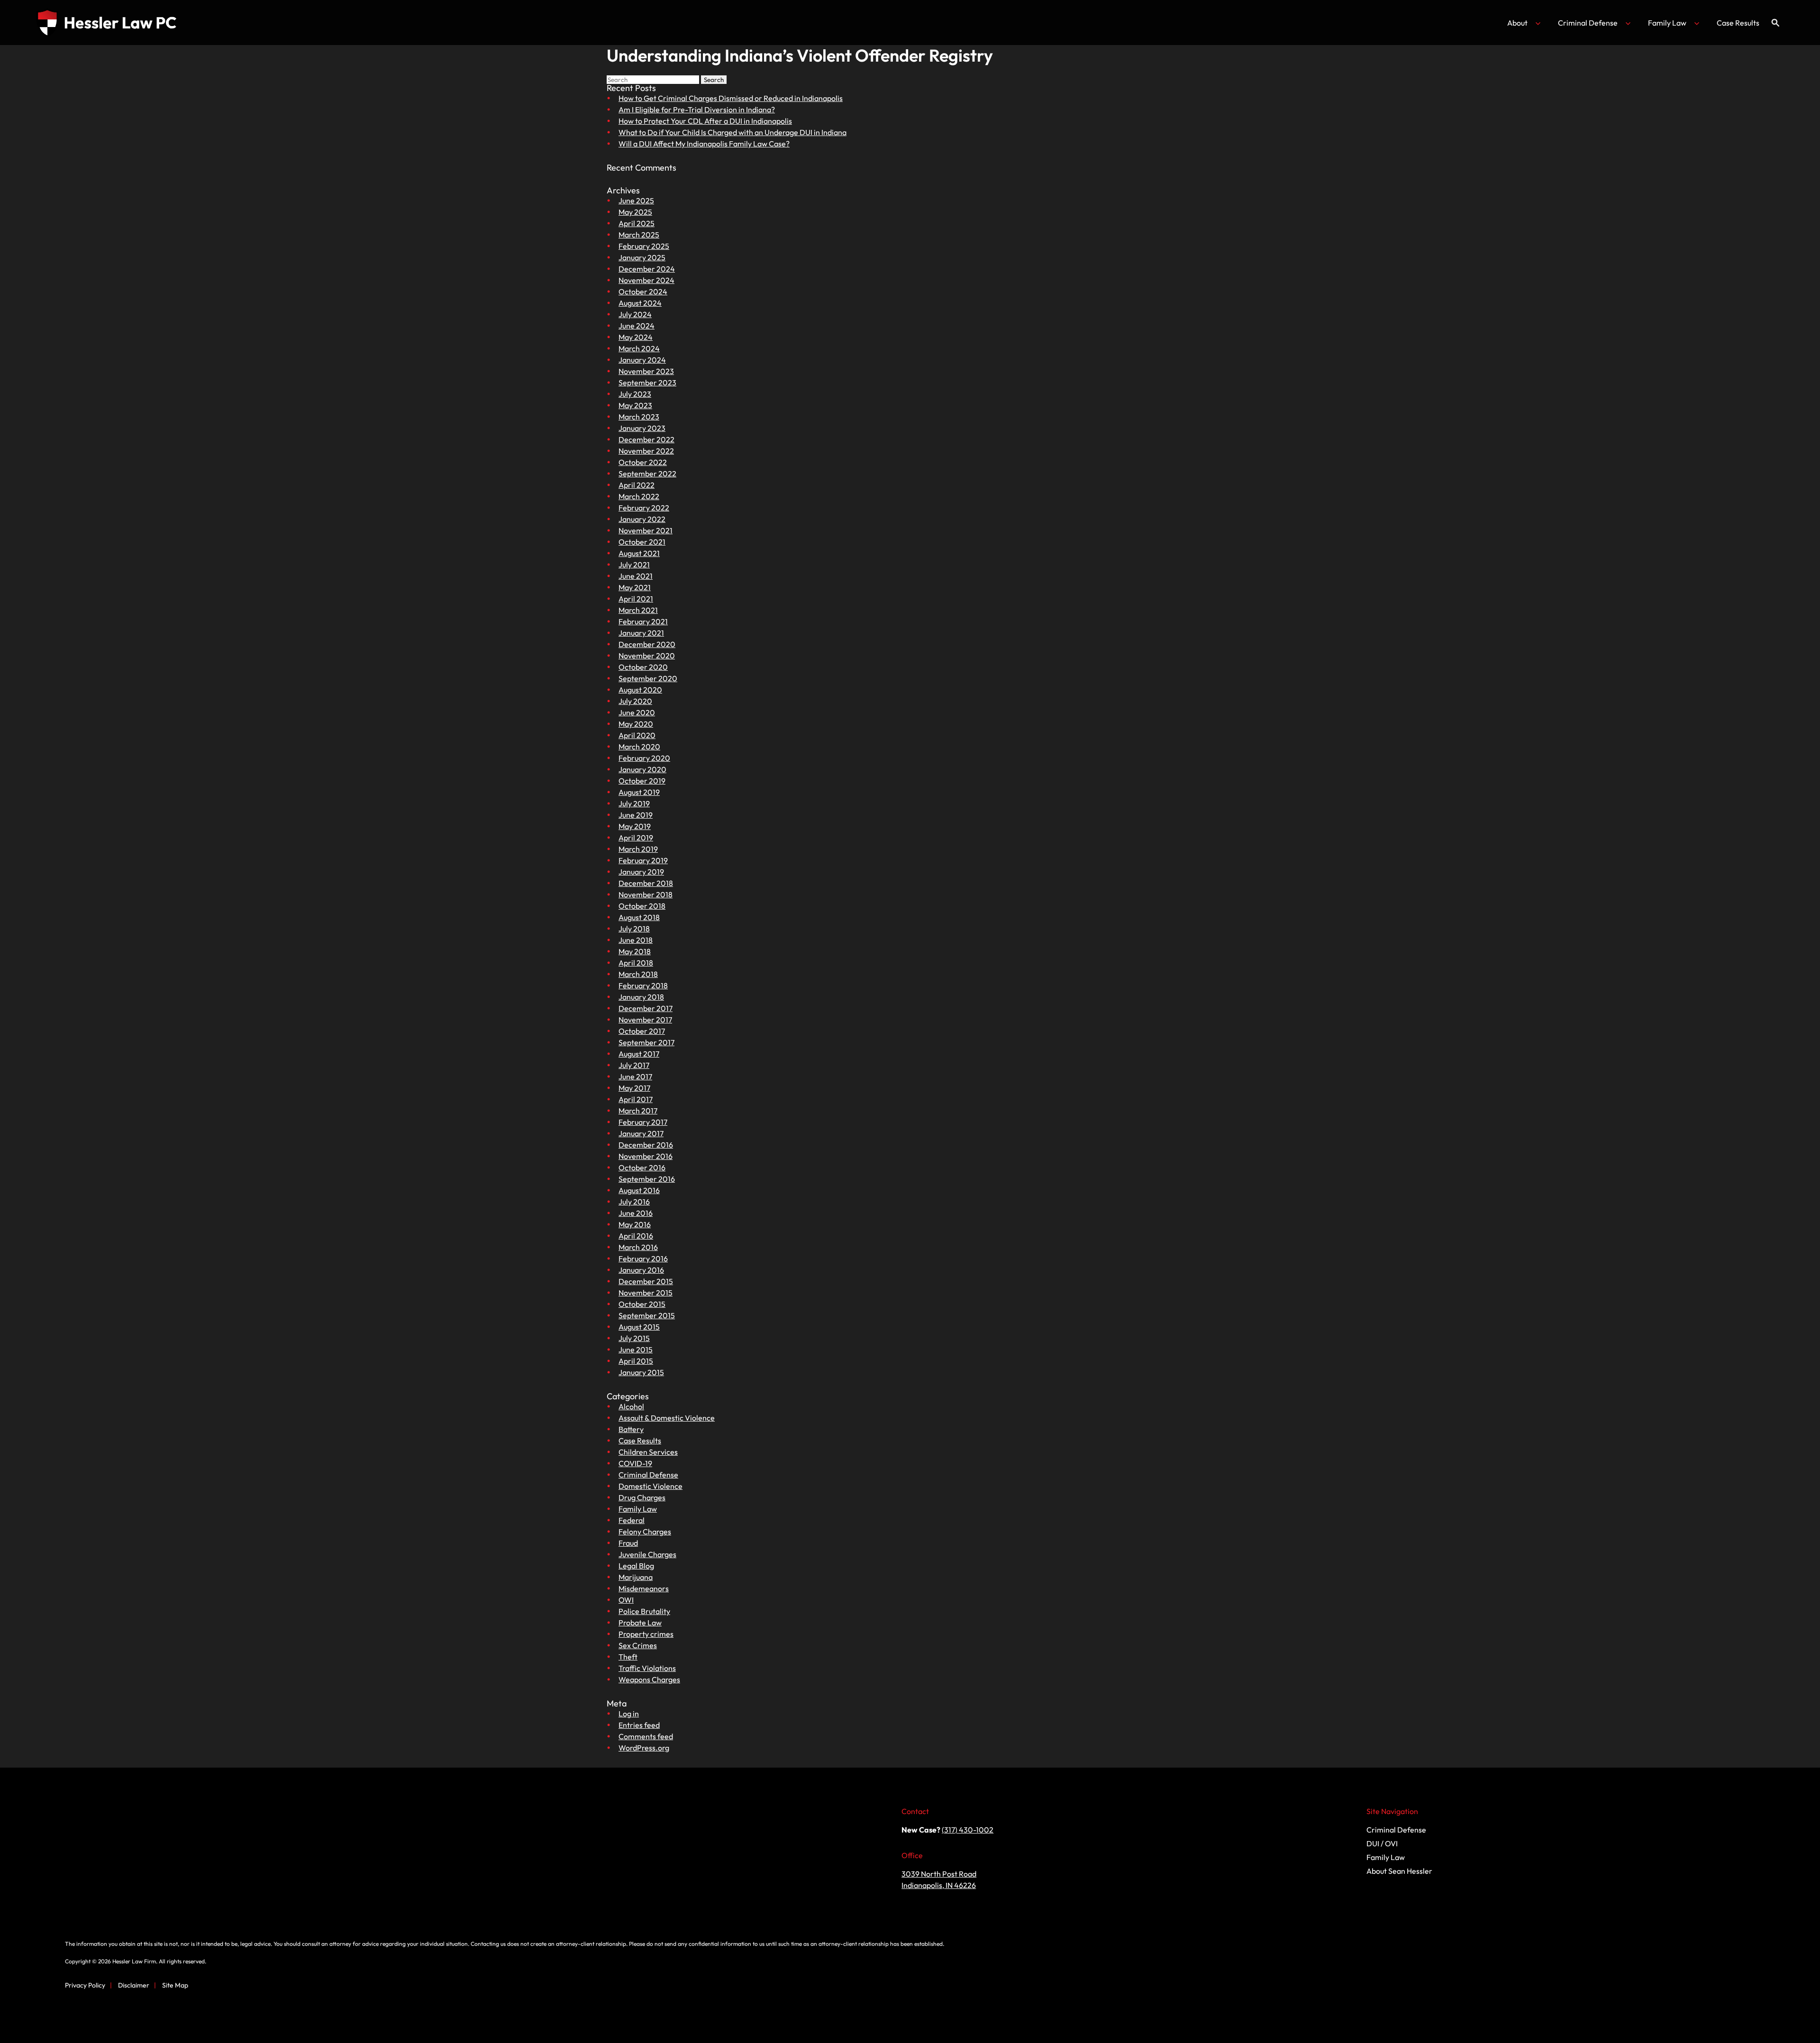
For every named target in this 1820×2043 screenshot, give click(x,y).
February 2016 (643, 1259)
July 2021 (634, 565)
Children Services (648, 1452)
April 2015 (636, 1361)
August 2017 (639, 1054)
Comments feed (646, 1736)
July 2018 (634, 929)
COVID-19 (635, 1463)
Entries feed (639, 1725)
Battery (631, 1429)
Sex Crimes (638, 1645)
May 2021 (635, 587)
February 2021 (643, 621)
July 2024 (635, 314)
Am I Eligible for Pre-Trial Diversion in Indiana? (697, 109)
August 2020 (640, 690)
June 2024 (637, 326)
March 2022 (639, 496)
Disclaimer (134, 1985)
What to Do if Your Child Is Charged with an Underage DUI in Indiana (733, 132)
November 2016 (646, 1156)
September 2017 (646, 1042)
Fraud (628, 1543)
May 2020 (636, 724)
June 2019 (636, 815)
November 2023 (646, 371)
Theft (628, 1657)
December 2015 (646, 1281)
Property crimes (646, 1634)
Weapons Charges (649, 1679)
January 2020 (642, 769)
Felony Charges (645, 1532)
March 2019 (638, 849)
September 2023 (647, 383)
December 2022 (646, 439)
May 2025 (635, 212)
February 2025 (644, 246)
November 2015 (646, 1293)
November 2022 (646, 451)
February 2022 (644, 508)
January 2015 (641, 1372)
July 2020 (635, 701)
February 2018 (643, 985)
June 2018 (636, 940)
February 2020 (644, 758)
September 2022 (647, 474)
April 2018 (636, 963)
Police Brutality (644, 1611)
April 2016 (636, 1236)
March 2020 (639, 747)
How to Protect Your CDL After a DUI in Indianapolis (705, 121)
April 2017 (636, 1099)
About (1517, 23)
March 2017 (638, 1111)
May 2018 (635, 951)
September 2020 (648, 678)
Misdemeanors (644, 1588)
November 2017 (645, 1020)
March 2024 (639, 348)
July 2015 (634, 1338)
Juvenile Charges (647, 1554)
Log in (629, 1714)
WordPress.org (644, 1748)
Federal (632, 1520)
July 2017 (634, 1065)
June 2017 (635, 1076)
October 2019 (642, 781)
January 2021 (641, 633)
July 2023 (635, 394)
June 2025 (636, 201)
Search (714, 80)
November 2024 (646, 280)
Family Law (1667, 23)
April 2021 (636, 599)
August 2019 (639, 792)
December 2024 (647, 269)
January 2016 (641, 1270)
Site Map (175, 1985)
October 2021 (642, 542)
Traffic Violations (647, 1668)
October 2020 (643, 667)
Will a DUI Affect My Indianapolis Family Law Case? (704, 144)
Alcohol (631, 1406)
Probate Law (640, 1623)
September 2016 (647, 1179)
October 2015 (642, 1304)
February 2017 (643, 1122)
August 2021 (639, 553)
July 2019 (634, 803)
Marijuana (636, 1577)
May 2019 (635, 826)
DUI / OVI (1382, 1843)
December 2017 (646, 1008)
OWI (626, 1600)
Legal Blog (636, 1566)
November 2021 (646, 530)
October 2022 (643, 462)
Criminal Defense (1588, 23)
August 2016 (639, 1190)
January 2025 (642, 257)
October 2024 (643, 292)
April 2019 (636, 838)
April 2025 (637, 223)
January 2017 (641, 1133)
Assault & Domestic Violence (667, 1418)
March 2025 (639, 235)
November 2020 (647, 656)
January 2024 (642, 360)
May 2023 (635, 405)
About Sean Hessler (1399, 1871)
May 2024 (636, 337)
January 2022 (642, 519)
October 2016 (642, 1167)
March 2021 (638, 610)
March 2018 (638, 974)
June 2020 (637, 712)
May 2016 (635, 1224)
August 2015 (639, 1327)
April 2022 (637, 485)
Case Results (1738, 23)
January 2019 (641, 872)
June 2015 (636, 1350)
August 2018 (639, 917)
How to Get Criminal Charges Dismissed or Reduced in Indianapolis (731, 98)
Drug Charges (642, 1497)
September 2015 (647, 1315)
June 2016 (636, 1213)
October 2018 (642, 906)
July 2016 (634, 1202)
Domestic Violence (651, 1486)
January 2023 (642, 428)
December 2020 (647, 644)
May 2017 (634, 1088)
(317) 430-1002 (968, 1830)
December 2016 (646, 1145)
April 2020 (637, 735)
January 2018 (641, 997)
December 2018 (646, 883)
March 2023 (639, 417)
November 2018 (646, 894)
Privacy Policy (85, 1985)
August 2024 (640, 303)
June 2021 (636, 576)
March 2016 (638, 1247)
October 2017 (642, 1031)
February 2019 (643, 860)
